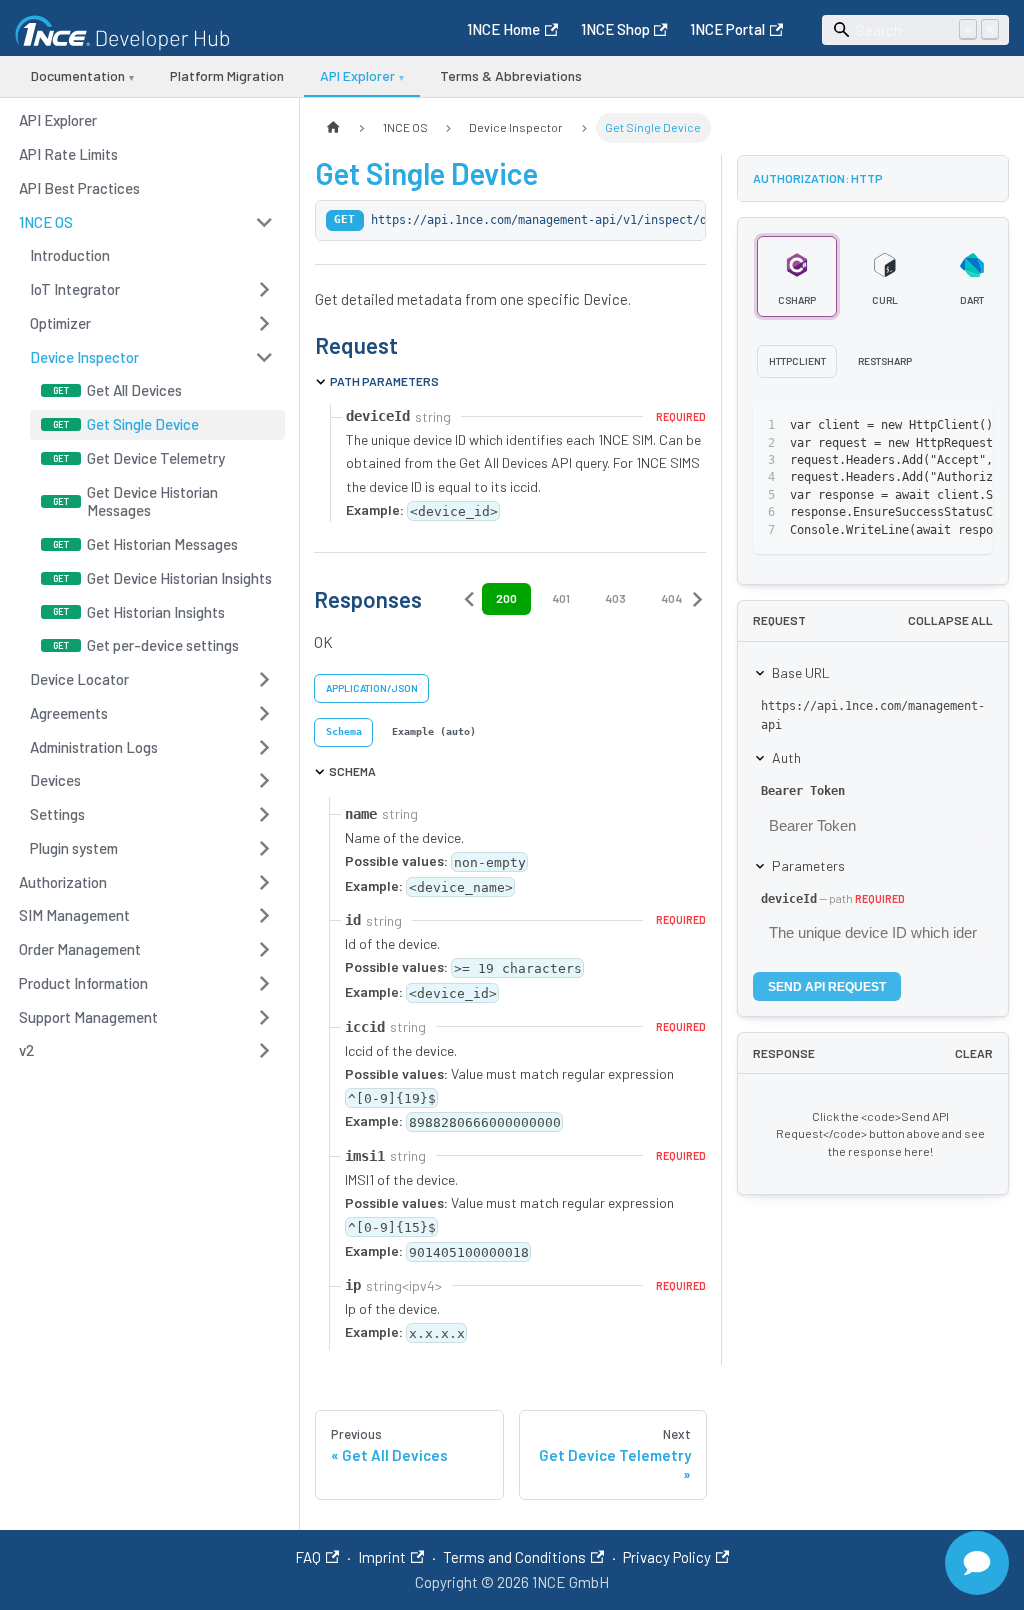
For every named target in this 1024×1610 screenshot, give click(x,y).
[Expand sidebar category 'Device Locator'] (264, 680)
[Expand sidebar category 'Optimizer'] (264, 323)
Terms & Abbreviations (511, 75)
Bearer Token (803, 791)
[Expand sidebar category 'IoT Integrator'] (264, 290)
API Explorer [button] (362, 75)
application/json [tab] (372, 688)
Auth (786, 757)
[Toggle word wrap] (902, 426)
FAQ (308, 1557)
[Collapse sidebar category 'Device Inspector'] (264, 357)
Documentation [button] (82, 75)
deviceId (789, 899)
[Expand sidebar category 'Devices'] (264, 781)
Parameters (808, 865)
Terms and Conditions (514, 1557)
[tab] (343, 732)
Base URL (801, 672)
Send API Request (827, 987)
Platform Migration (227, 75)
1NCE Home (503, 29)
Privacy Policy (667, 1557)
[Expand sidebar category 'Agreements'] (264, 713)
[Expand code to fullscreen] (970, 426)
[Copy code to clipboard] (936, 426)
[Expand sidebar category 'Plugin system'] (264, 848)
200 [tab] (506, 598)
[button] (147, 222)
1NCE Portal (727, 29)
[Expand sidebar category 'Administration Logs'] (264, 747)
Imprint (382, 1557)
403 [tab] (615, 598)
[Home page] (333, 127)
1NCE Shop (615, 29)
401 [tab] (561, 598)
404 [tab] (671, 598)
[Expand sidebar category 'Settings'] (264, 815)
